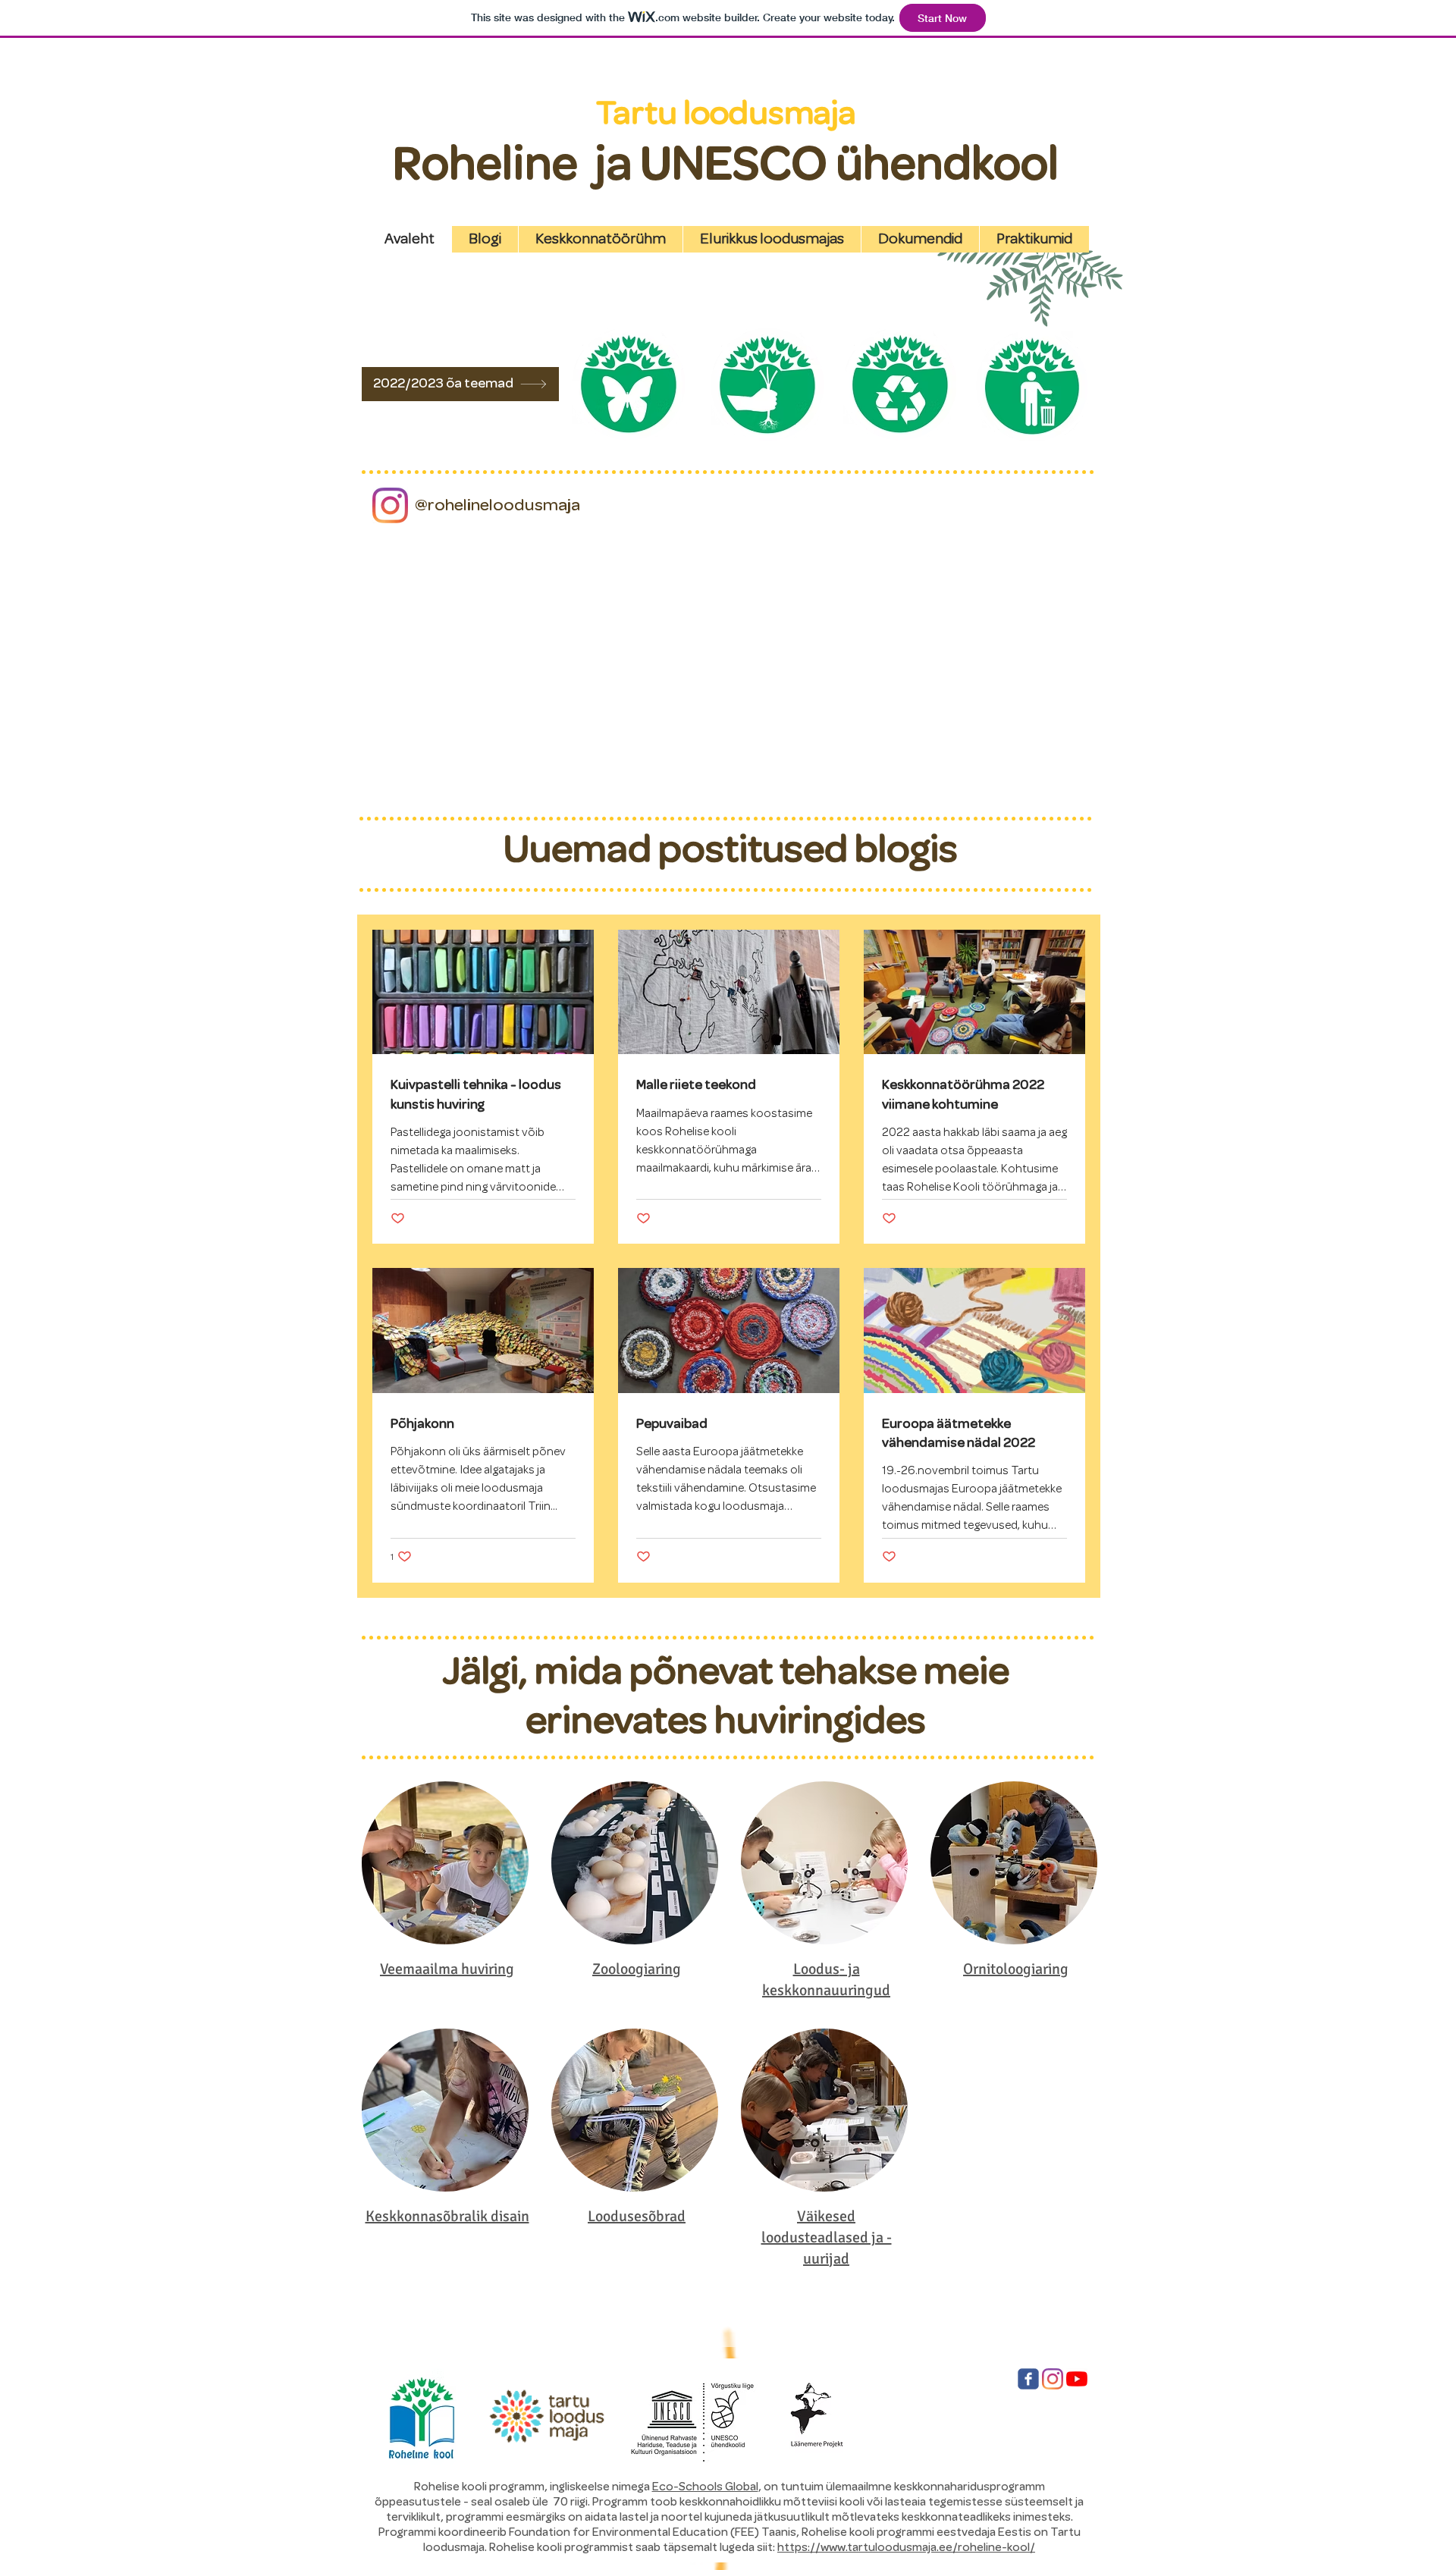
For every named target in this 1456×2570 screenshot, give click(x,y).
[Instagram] (390, 505)
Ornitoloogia (1003, 1969)
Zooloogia (624, 1969)
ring (668, 1969)
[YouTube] (1077, 2379)
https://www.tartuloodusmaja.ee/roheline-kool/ (906, 2547)
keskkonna (797, 1990)
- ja (850, 1969)
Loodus (816, 1969)
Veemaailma (420, 1969)
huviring (488, 1969)
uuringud (861, 1990)
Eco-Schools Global (705, 2487)
